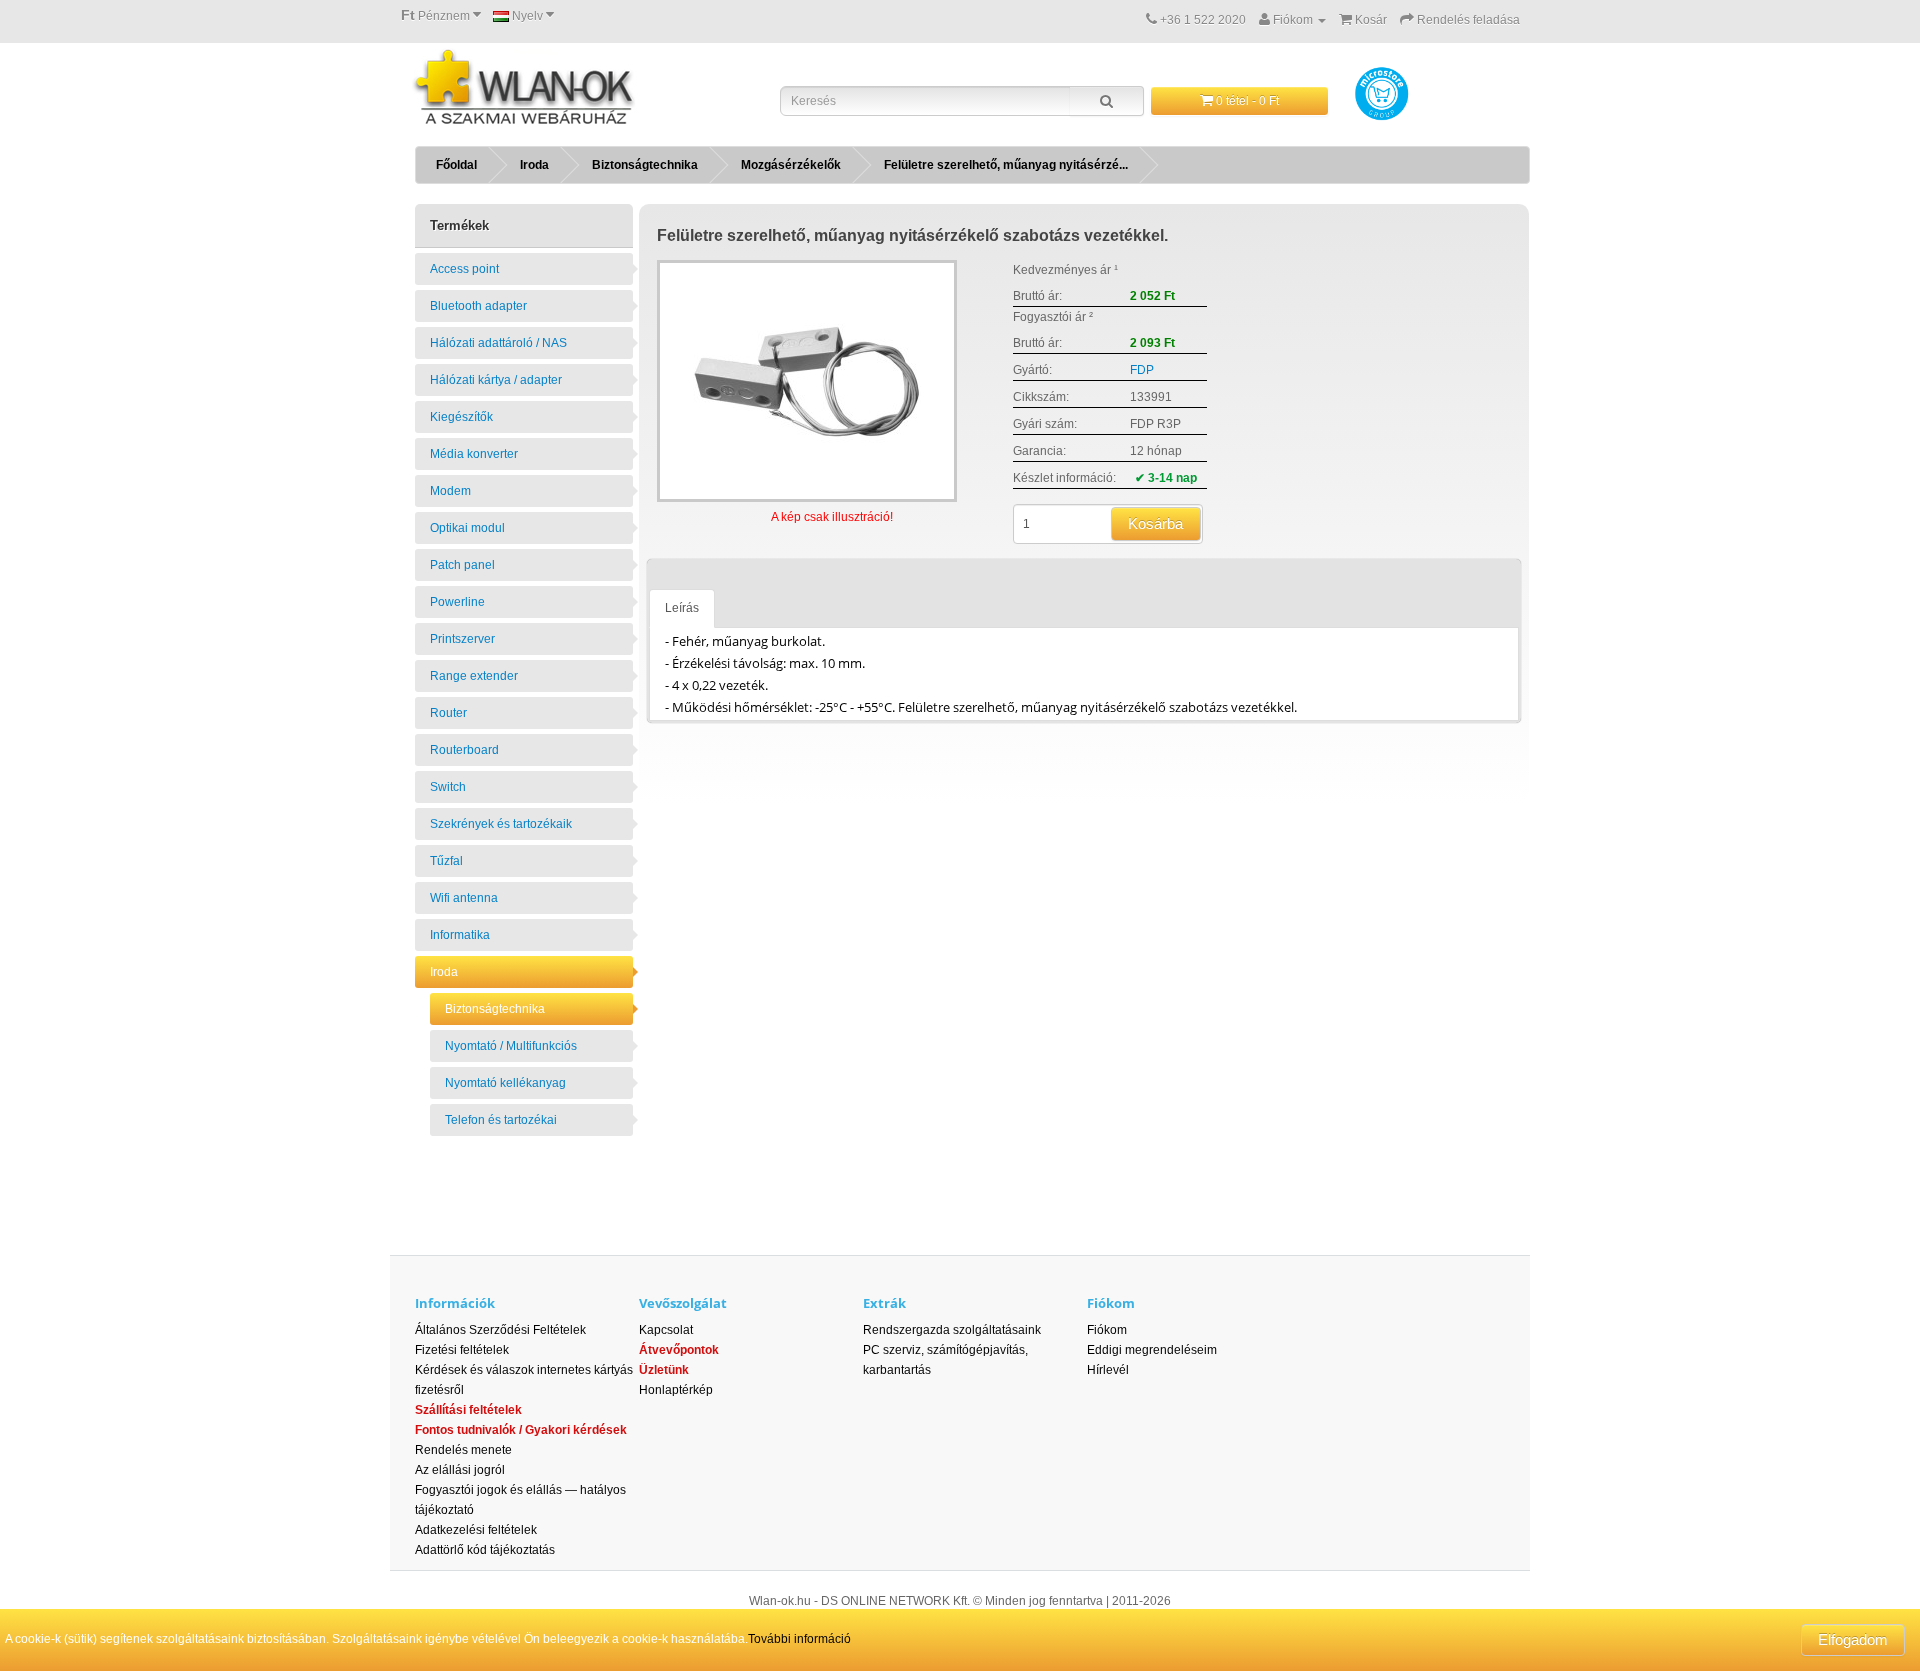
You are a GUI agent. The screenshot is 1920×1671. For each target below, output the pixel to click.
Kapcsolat (666, 1330)
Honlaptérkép (676, 1390)
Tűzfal (446, 861)
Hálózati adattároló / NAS (498, 343)
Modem (450, 491)
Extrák (884, 1303)
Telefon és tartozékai (501, 1120)
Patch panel (462, 565)
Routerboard (464, 750)
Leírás (682, 608)
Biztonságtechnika (645, 165)
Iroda (534, 165)
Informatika (460, 935)
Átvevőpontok (679, 1350)
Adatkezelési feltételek (476, 1530)
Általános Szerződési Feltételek (500, 1330)
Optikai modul (467, 528)
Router (448, 713)
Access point (464, 269)
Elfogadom (1853, 1639)
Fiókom (1107, 1330)
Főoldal (456, 165)
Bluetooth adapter (478, 306)
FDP (1142, 370)
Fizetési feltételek (462, 1350)
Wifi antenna (464, 898)
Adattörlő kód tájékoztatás (485, 1550)
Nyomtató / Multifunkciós (511, 1046)
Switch (448, 787)
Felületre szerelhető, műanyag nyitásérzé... (1006, 165)
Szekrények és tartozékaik (501, 824)
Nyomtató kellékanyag (505, 1083)
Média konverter (474, 454)
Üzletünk (664, 1370)
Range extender (474, 676)
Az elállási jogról (460, 1470)
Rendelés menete (463, 1450)
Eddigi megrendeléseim (1152, 1350)
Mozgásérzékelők (791, 165)
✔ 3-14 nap (1166, 478)
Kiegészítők (461, 417)
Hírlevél (1108, 1370)
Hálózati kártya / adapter (496, 380)
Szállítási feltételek (468, 1410)
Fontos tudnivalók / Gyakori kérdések (521, 1430)
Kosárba (1155, 523)
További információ (799, 1639)
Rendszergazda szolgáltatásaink (952, 1330)
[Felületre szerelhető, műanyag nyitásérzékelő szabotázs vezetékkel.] (807, 381)
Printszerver (462, 639)
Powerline (457, 602)
